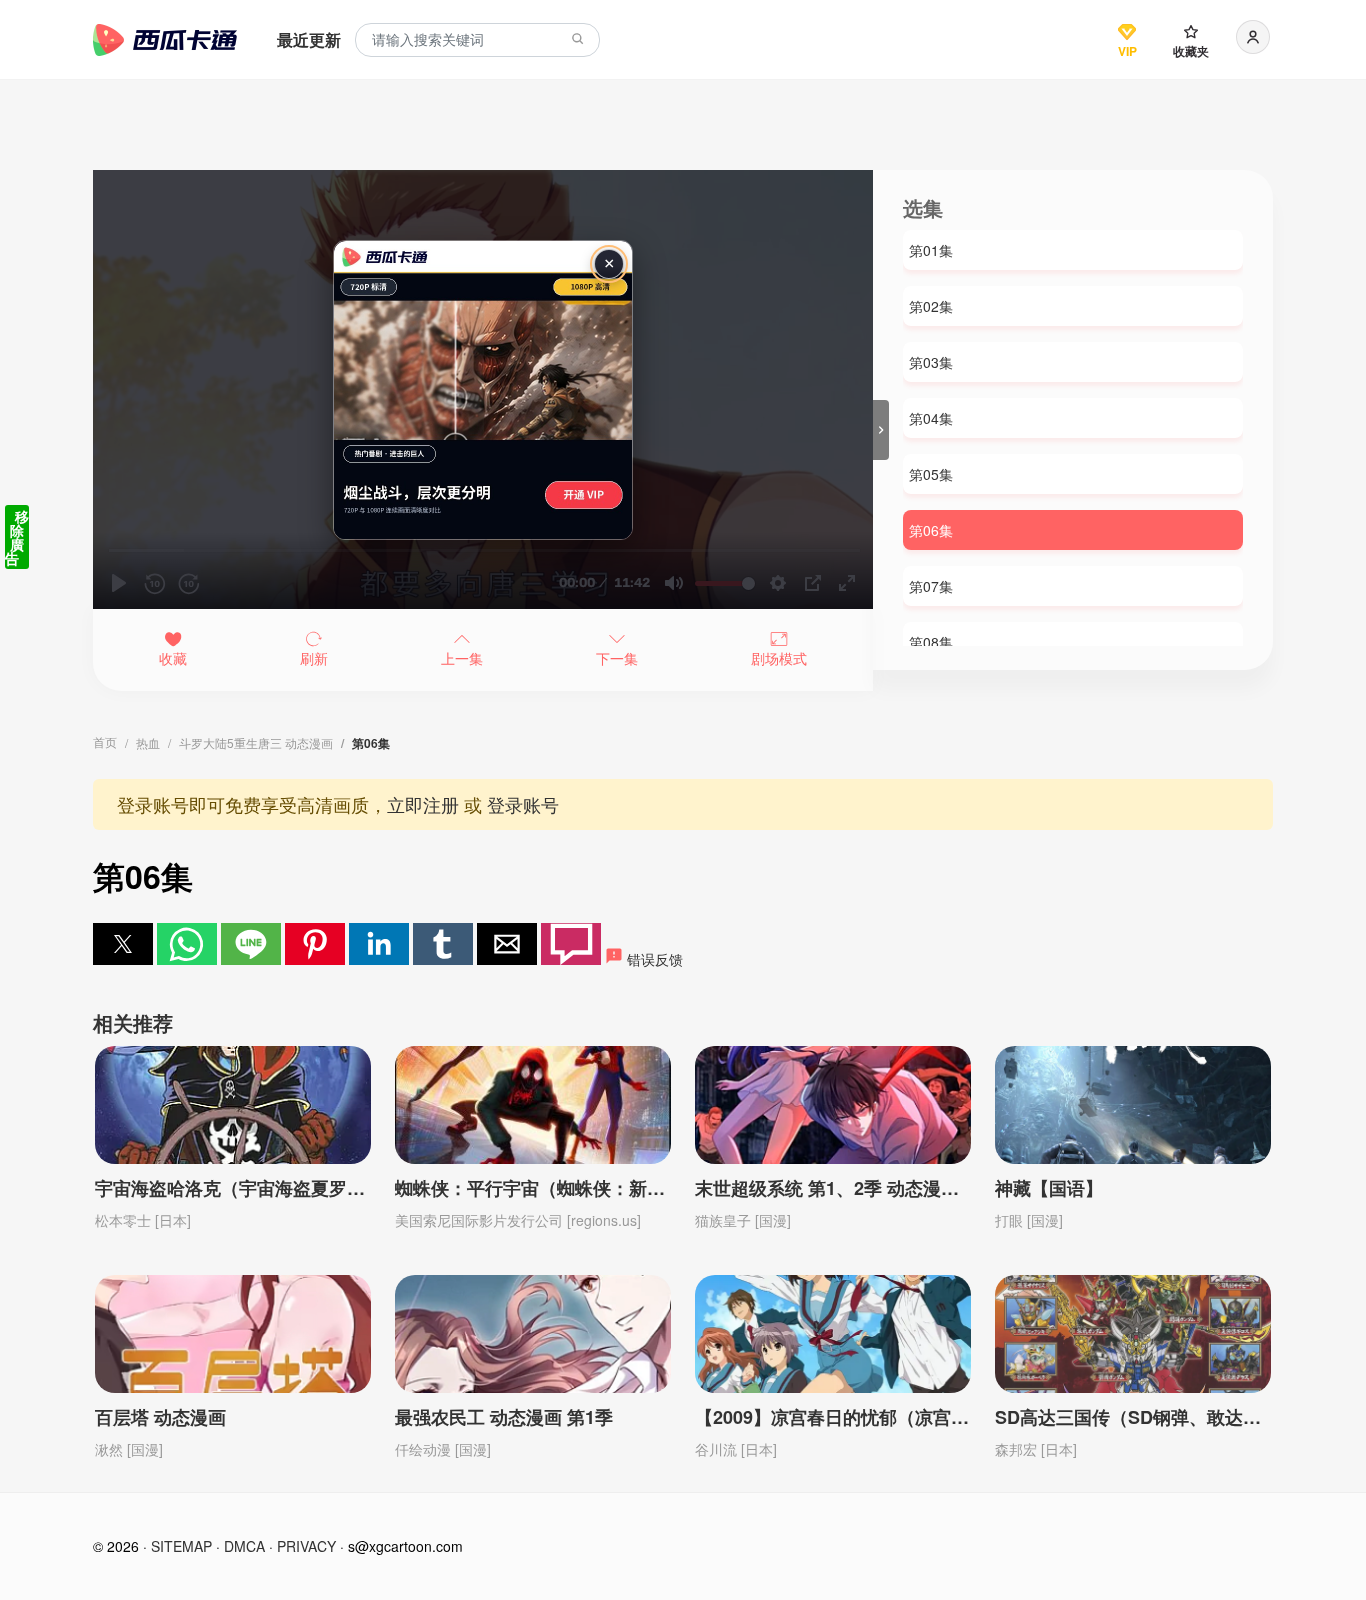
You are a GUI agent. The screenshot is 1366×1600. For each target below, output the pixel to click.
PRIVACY (306, 1546)
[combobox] (477, 40)
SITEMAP (181, 1546)
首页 (105, 741)
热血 (148, 742)
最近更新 (309, 39)
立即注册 (423, 804)
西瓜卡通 (165, 40)
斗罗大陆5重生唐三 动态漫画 (256, 742)
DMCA (244, 1546)
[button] (123, 944)
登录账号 (523, 804)
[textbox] (477, 40)
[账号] (1253, 37)
